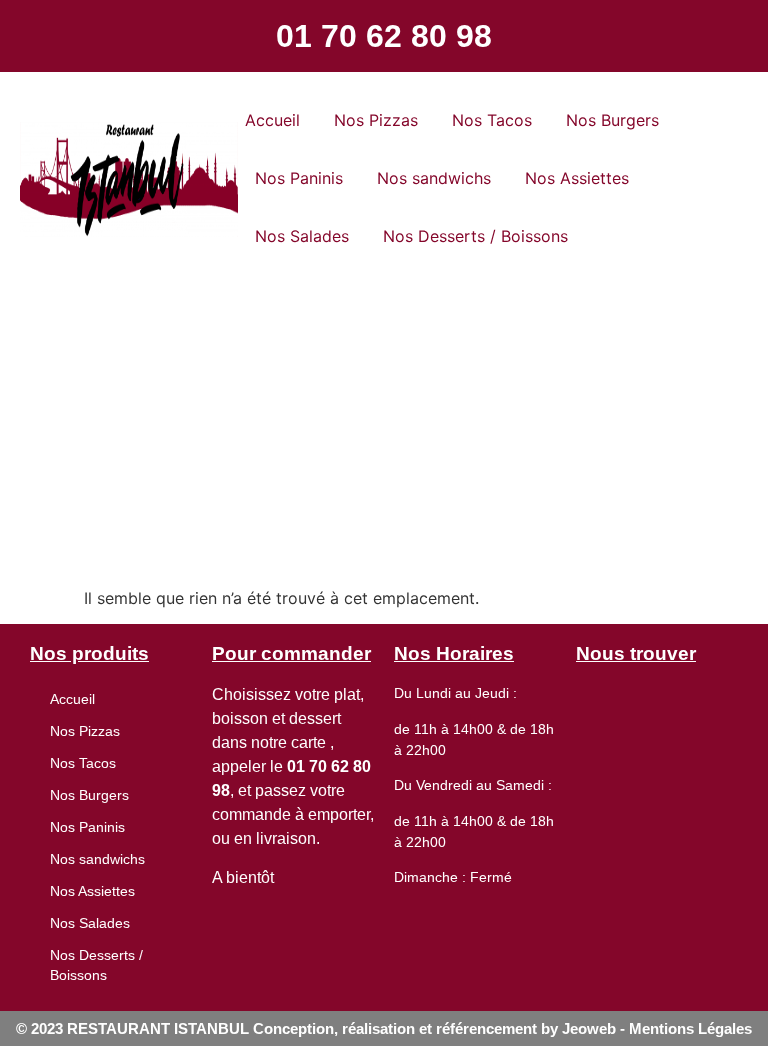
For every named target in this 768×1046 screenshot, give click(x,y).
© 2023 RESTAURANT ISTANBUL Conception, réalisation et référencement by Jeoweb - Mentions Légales (384, 1028)
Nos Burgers (612, 120)
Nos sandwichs (434, 178)
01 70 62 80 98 (384, 36)
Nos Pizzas (376, 120)
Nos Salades (302, 236)
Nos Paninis (299, 178)
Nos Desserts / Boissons (475, 236)
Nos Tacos (492, 120)
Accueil (272, 120)
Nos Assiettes (577, 178)
